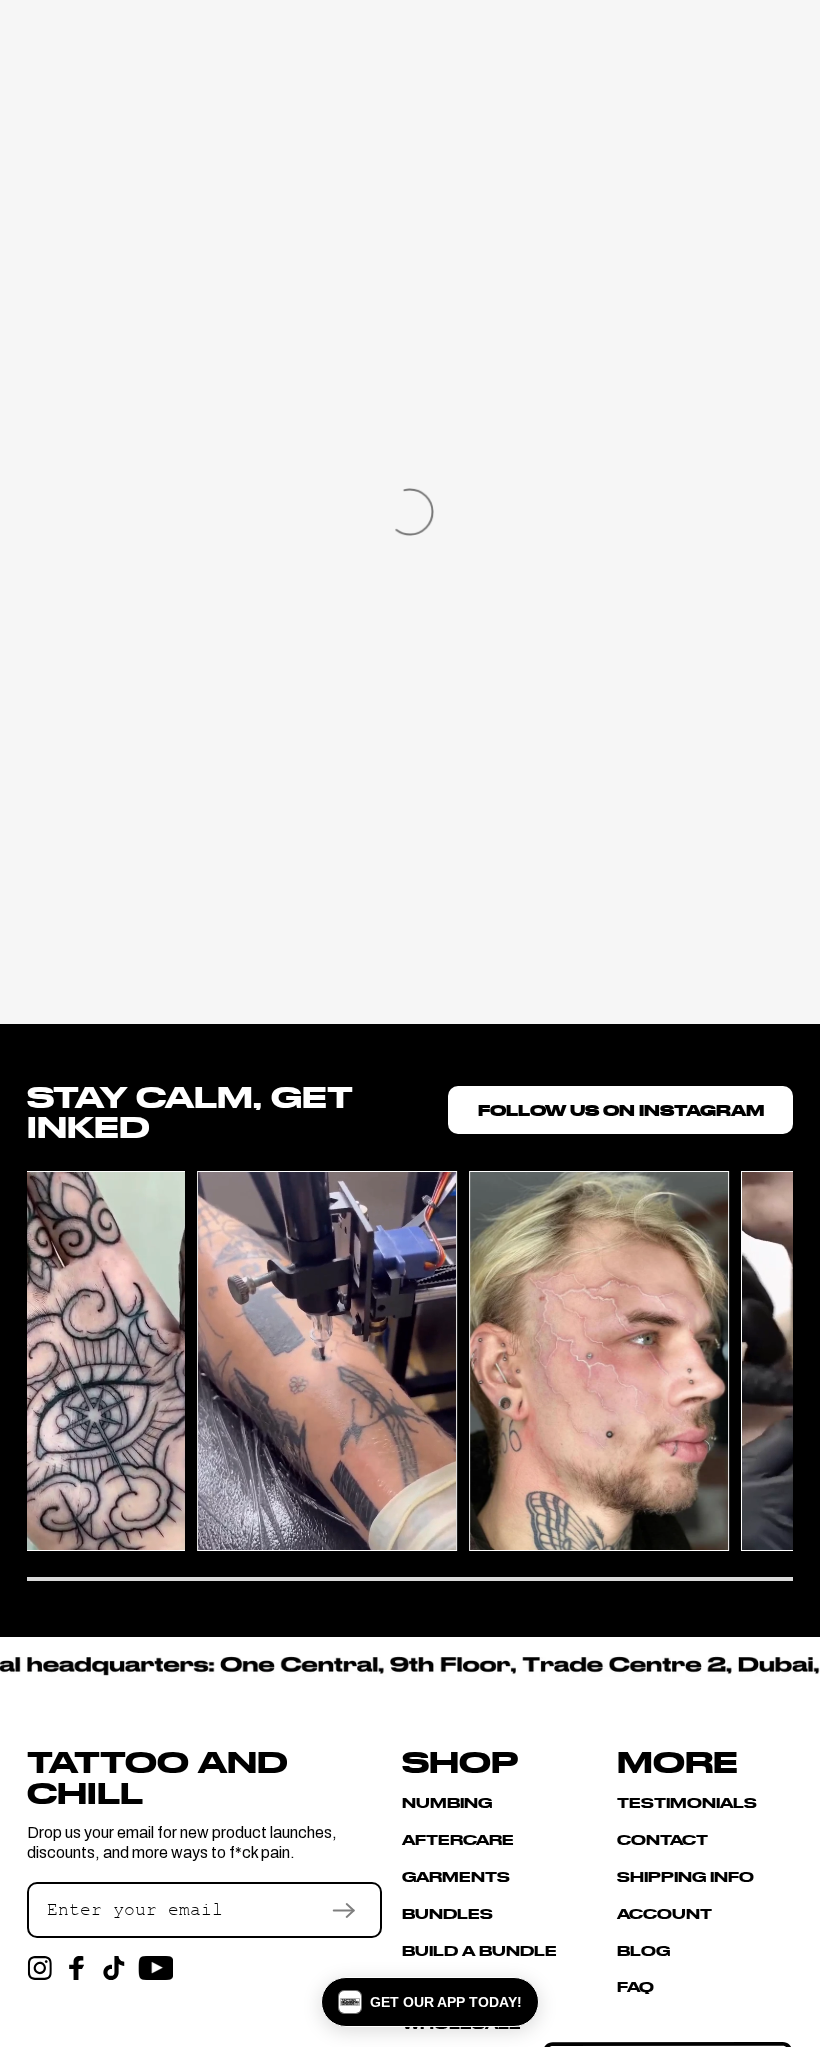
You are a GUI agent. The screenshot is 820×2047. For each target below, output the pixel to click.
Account (664, 1913)
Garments (456, 1876)
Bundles (447, 1913)
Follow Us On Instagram (621, 1109)
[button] (430, 2002)
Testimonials (687, 1803)
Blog (643, 1950)
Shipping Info (685, 1876)
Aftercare (458, 1839)
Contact (662, 1839)
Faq (635, 1986)
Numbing (447, 1803)
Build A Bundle (479, 1950)
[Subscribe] (343, 1910)
